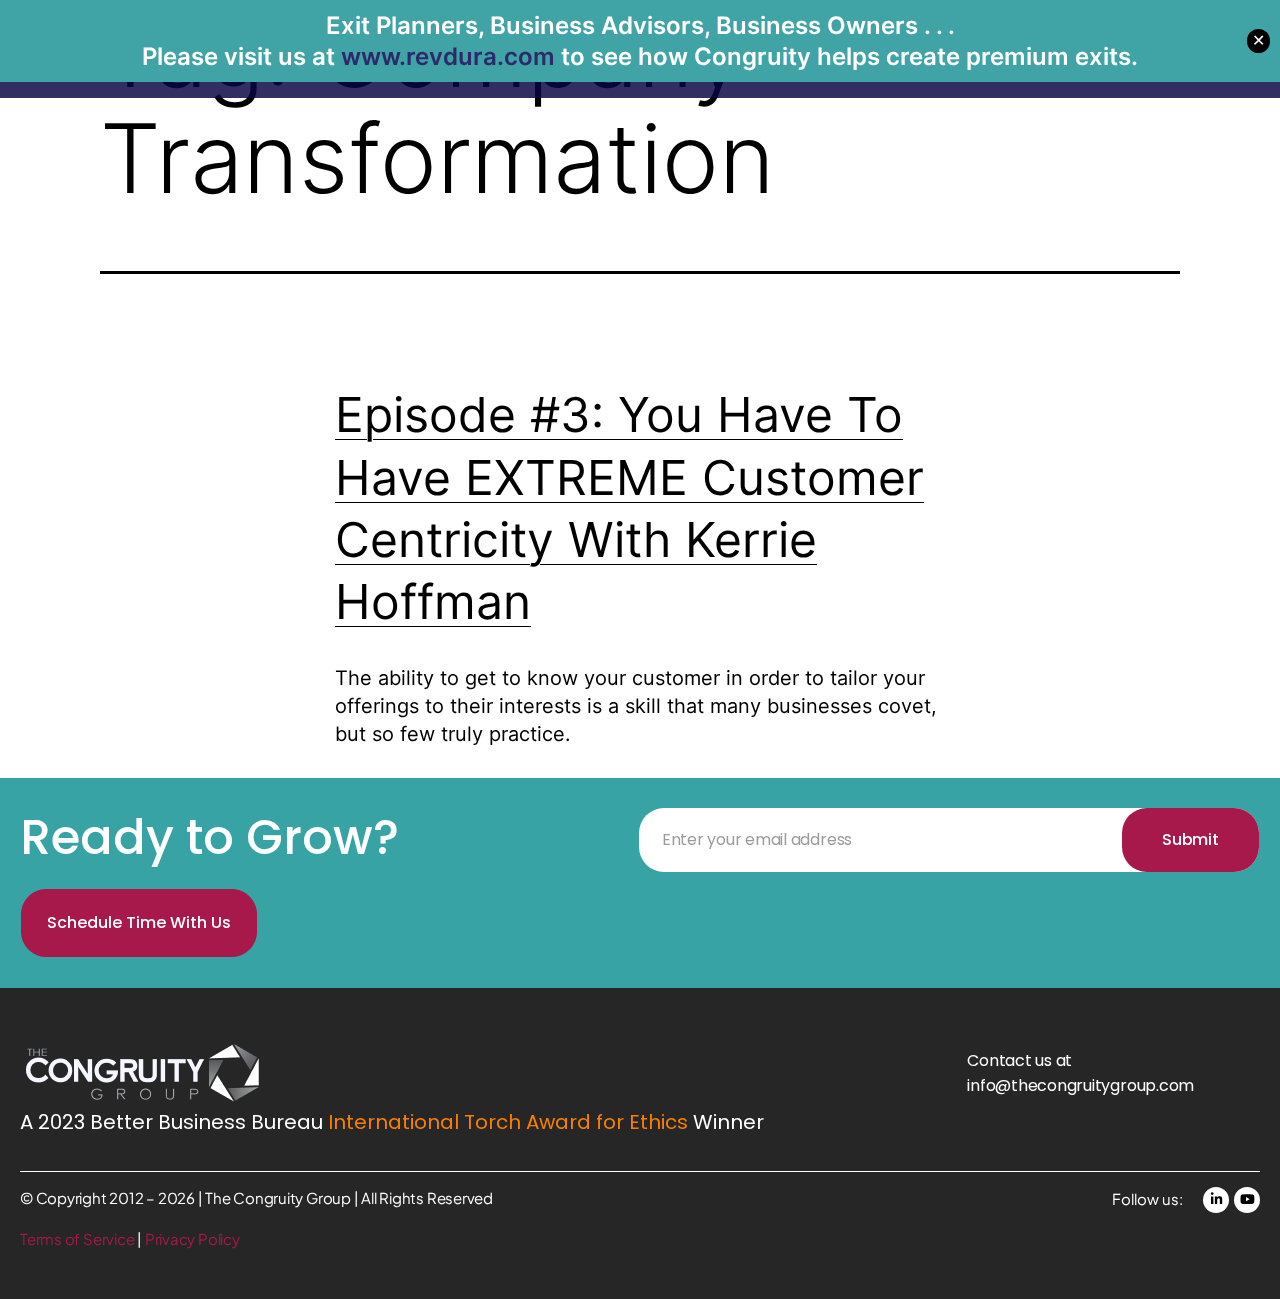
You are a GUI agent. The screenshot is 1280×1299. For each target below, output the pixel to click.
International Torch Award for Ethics (508, 1122)
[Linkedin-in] (1216, 1200)
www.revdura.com (448, 56)
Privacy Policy (192, 1238)
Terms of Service (78, 1238)
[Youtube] (1247, 1200)
